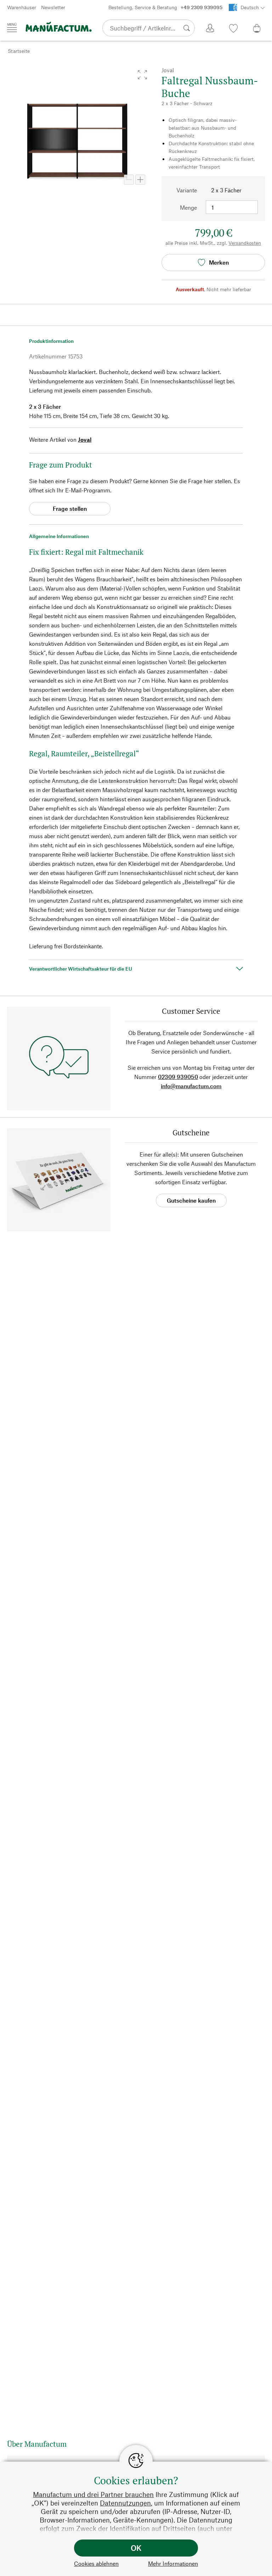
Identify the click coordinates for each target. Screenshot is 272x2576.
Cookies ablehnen (96, 2563)
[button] (142, 75)
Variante (187, 190)
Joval (85, 439)
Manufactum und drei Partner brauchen (93, 2494)
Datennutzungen (125, 2503)
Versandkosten (245, 243)
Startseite (19, 51)
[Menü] (12, 28)
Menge (188, 207)
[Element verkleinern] (129, 180)
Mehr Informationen (173, 2563)
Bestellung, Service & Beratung (165, 7)
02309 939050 (178, 1077)
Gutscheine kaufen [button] (191, 1200)
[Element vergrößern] (140, 180)
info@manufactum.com (191, 1086)
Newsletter (53, 7)
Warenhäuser (22, 7)
